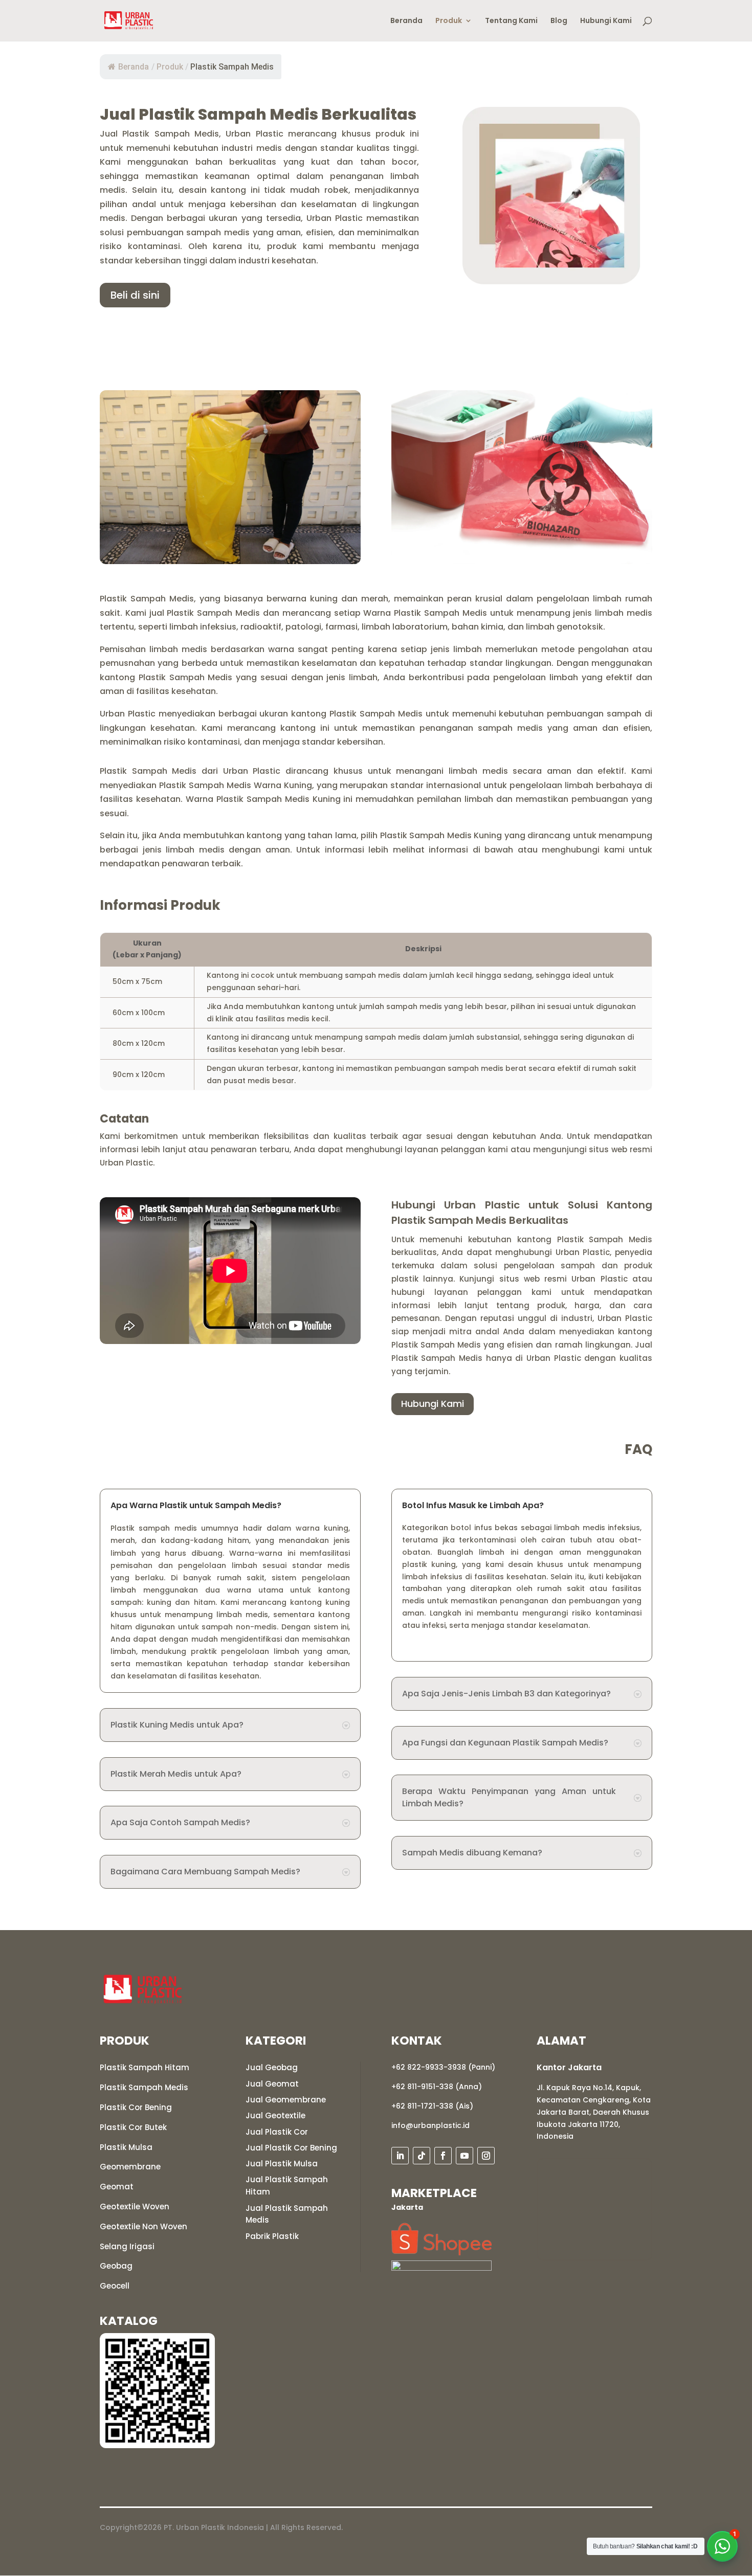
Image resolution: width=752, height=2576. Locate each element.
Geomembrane (130, 2167)
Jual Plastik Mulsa (282, 2164)
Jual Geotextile (275, 2115)
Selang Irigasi (127, 2246)
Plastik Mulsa (126, 2147)
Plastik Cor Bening (136, 2107)
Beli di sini (135, 295)
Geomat (117, 2187)
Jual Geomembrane (286, 2100)
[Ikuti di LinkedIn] (400, 2156)
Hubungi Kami (606, 21)
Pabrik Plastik (272, 2236)
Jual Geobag (272, 2067)
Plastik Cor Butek (133, 2127)
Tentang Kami (511, 21)
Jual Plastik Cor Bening (291, 2148)
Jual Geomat (272, 2084)
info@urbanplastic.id (430, 2125)
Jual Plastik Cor (277, 2132)
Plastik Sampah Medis (144, 2087)
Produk (449, 21)
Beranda (406, 21)
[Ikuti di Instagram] (486, 2156)
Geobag (116, 2266)
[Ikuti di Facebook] (443, 2156)
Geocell (115, 2286)
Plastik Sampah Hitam (145, 2067)
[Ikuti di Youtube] (465, 2156)
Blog (559, 21)
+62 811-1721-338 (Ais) (432, 2106)
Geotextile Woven (135, 2207)
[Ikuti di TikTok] (422, 2156)
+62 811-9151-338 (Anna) (437, 2087)
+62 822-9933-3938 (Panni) (443, 2067)
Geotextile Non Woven (143, 2226)
